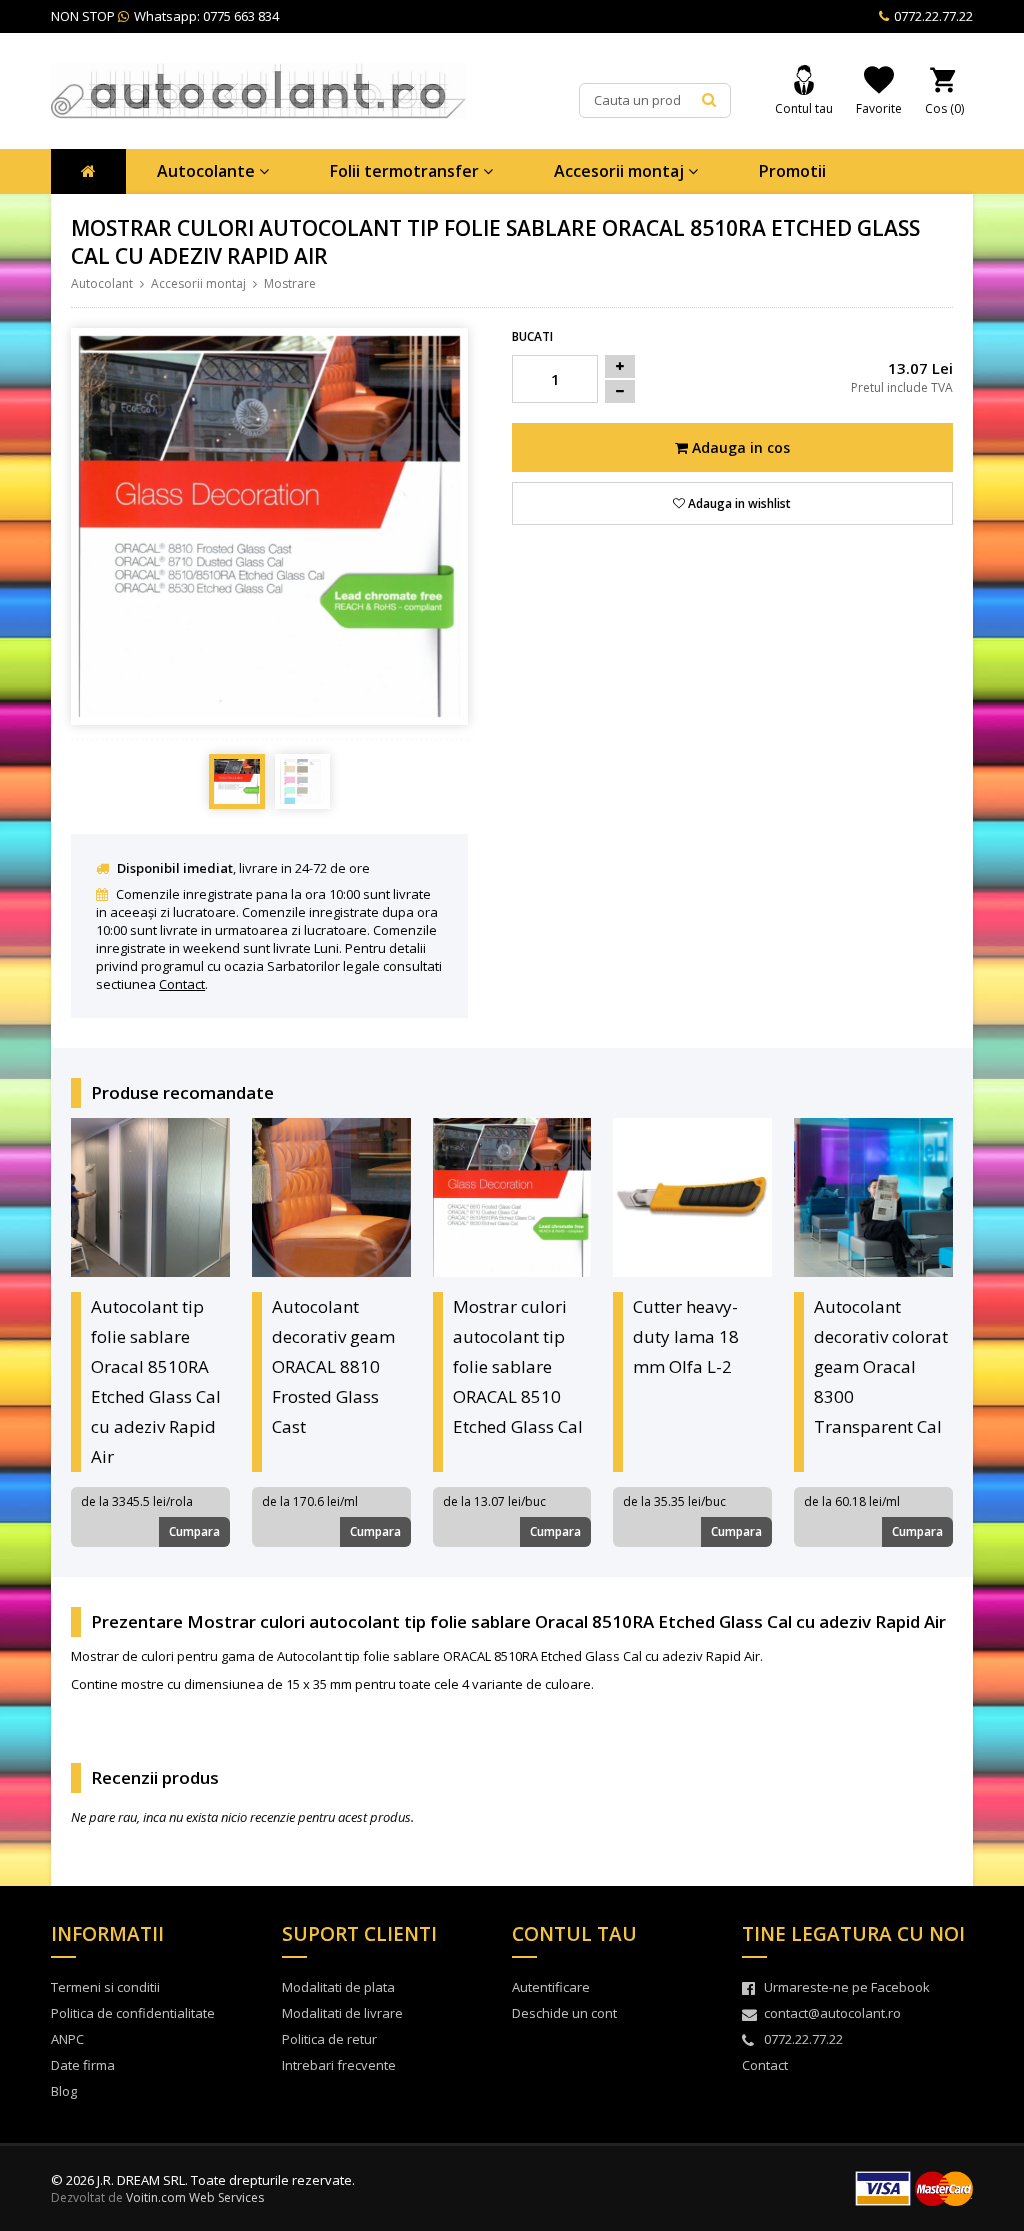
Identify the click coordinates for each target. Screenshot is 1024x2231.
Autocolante (208, 171)
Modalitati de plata (338, 1987)
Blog (64, 2091)
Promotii (792, 171)
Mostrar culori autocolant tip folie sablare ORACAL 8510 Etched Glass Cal (518, 1366)
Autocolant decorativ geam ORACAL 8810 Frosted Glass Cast (333, 1366)
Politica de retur (329, 2039)
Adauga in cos (739, 447)
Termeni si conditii (105, 1987)
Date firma (83, 2065)
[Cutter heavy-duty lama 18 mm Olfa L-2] (692, 1197)
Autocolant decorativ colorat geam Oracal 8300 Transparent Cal (881, 1366)
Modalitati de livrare (342, 2013)
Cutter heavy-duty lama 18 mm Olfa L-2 (686, 1336)
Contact (182, 984)
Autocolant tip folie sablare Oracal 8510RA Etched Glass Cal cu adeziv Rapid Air (156, 1381)
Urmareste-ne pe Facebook (847, 1987)
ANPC (67, 2039)
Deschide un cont (564, 2013)
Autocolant (102, 283)
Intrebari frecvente (339, 2065)
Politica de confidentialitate (133, 2013)
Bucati (532, 336)
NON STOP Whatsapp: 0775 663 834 (165, 16)
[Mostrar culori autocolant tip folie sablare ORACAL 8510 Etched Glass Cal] (512, 1197)
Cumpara (194, 1531)
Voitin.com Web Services (195, 2197)
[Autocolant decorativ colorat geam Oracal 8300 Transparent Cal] (873, 1197)
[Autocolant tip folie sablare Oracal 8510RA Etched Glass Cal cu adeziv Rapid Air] (150, 1197)
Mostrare (290, 283)
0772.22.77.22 (932, 16)
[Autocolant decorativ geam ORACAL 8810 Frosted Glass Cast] (331, 1197)
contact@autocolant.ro (832, 2013)
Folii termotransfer (406, 171)
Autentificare (551, 1987)
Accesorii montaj (621, 171)
